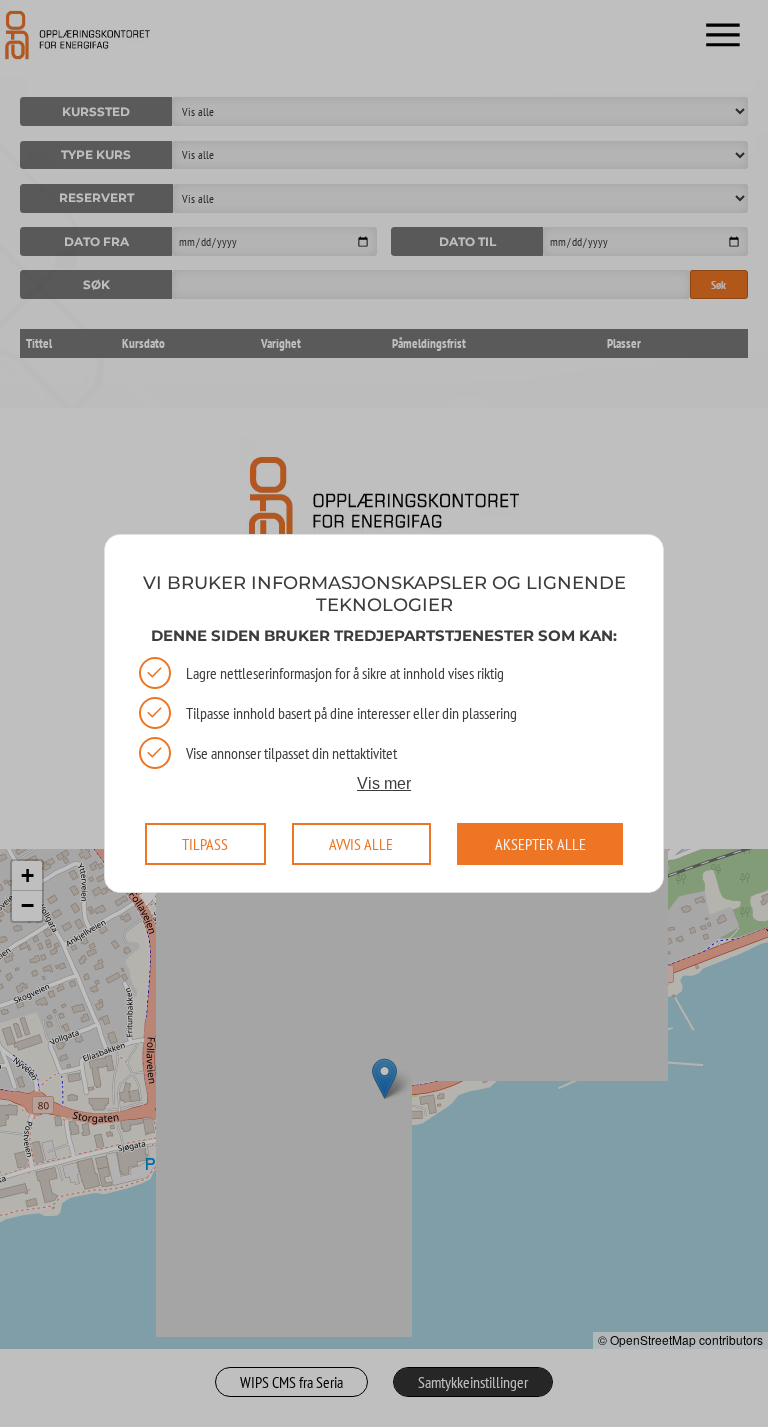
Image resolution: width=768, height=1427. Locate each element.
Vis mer (384, 783)
